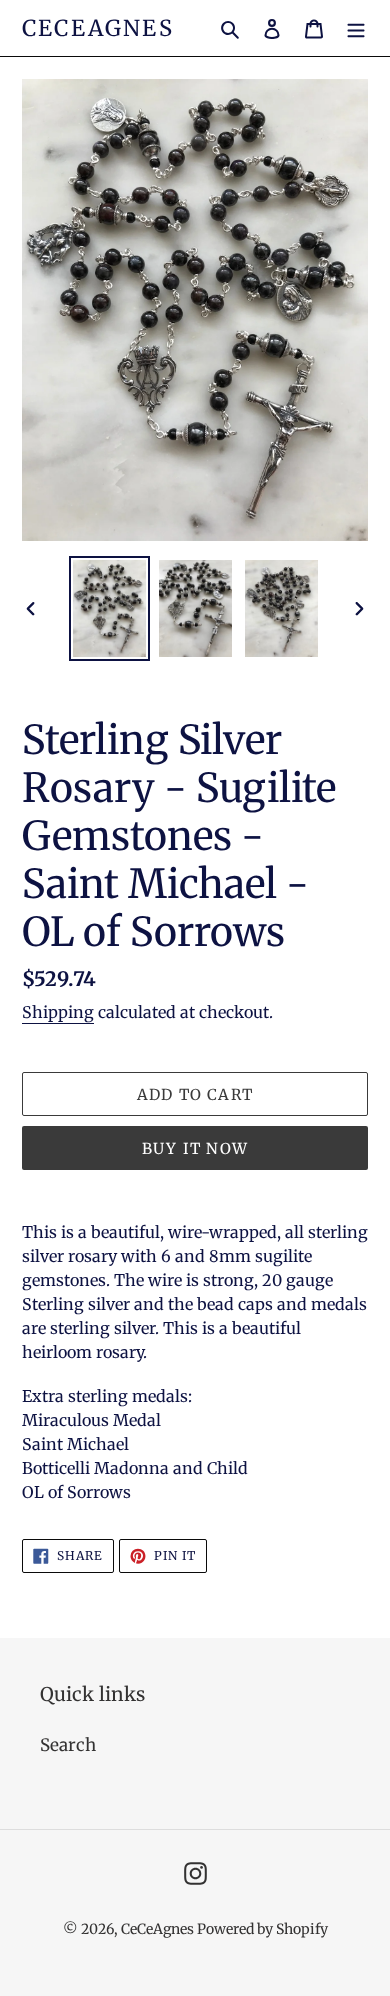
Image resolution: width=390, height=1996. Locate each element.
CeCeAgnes (98, 28)
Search (68, 1745)
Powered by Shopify (262, 1929)
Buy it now (195, 1148)
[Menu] (356, 28)
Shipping (58, 1012)
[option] (110, 608)
